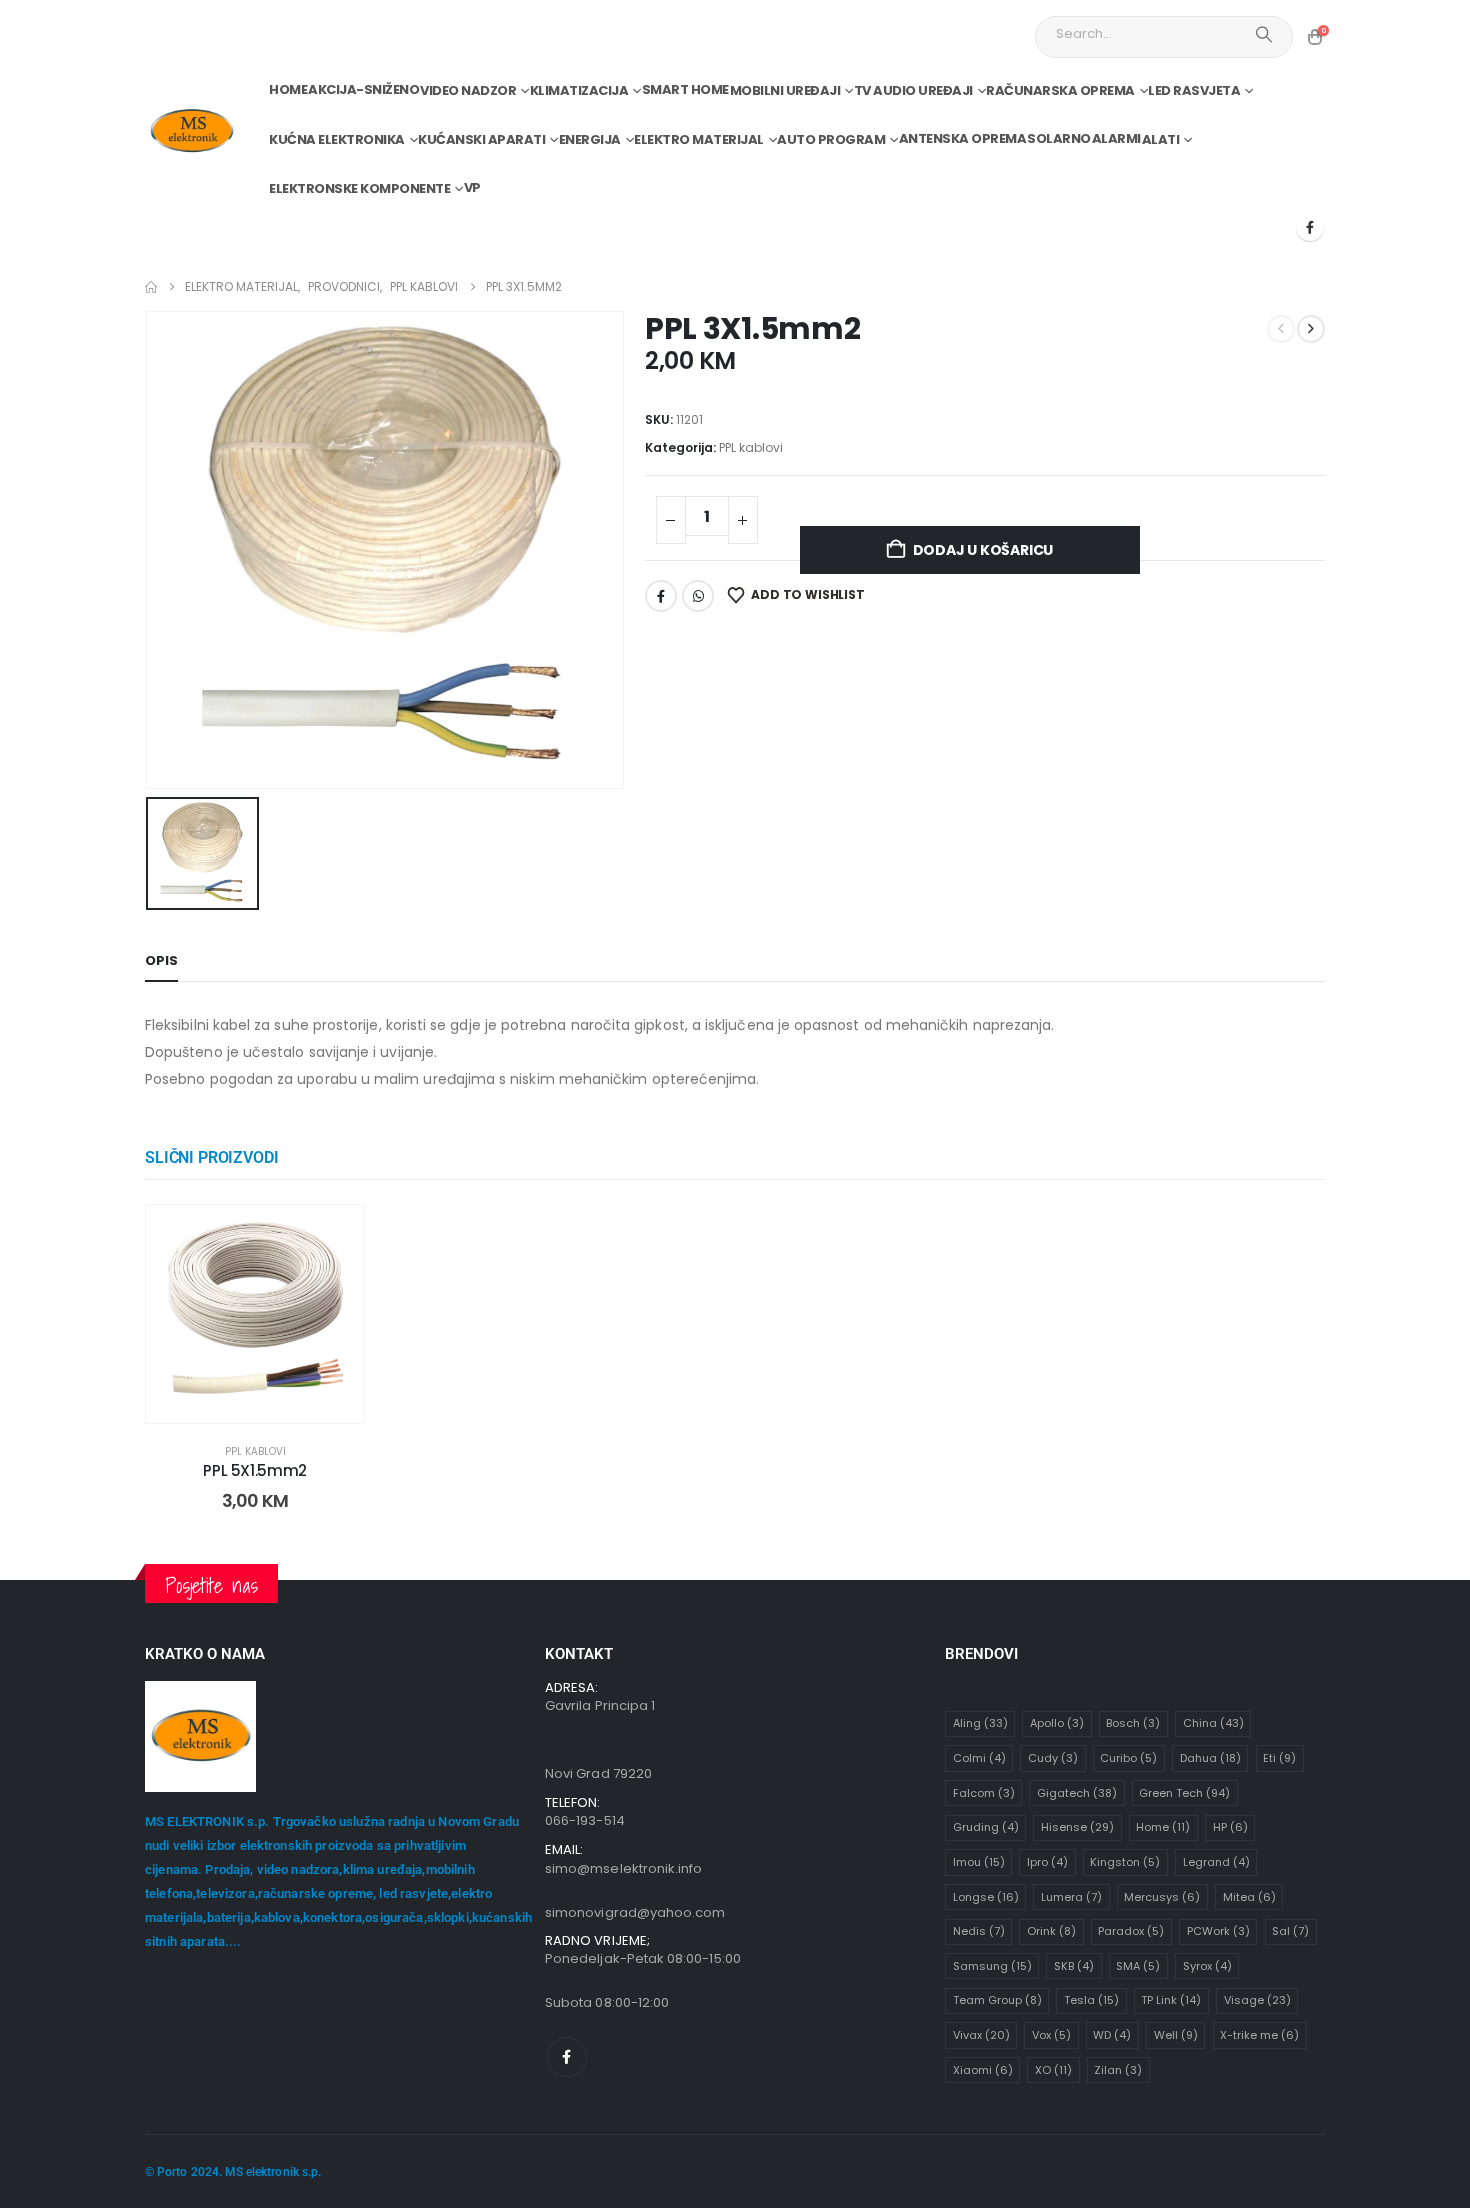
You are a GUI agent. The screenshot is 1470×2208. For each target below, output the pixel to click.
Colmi (979, 1758)
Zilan (1118, 2070)
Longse (986, 1897)
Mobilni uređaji (785, 90)
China (1213, 1723)
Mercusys (1162, 1897)
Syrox (1207, 1966)
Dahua (1210, 1758)
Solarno (1059, 138)
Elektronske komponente (359, 188)
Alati (1161, 139)
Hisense (1077, 1827)
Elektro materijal (699, 139)
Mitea (1249, 1897)
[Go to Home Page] (151, 287)
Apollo (1057, 1723)
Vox (1051, 2035)
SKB (1074, 1966)
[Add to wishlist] (334, 1235)
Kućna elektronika (337, 139)
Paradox (1131, 1931)
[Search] (1264, 34)
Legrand (1216, 1862)
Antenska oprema (963, 138)
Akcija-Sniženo (363, 89)
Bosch (1133, 1723)
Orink (1051, 1931)
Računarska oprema (1060, 90)
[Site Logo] (191, 131)
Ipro (1047, 1862)
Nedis (979, 1931)
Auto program (831, 139)
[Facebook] (1310, 227)
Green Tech (1184, 1793)
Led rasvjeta (1194, 90)
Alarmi (1116, 138)
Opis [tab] (161, 960)
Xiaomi (983, 2070)
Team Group (997, 2000)
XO (1053, 2070)
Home (288, 89)
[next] (1311, 329)
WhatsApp (698, 596)
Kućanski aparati (481, 139)
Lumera (1071, 1897)
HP (1230, 1827)
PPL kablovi (751, 447)
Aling (980, 1723)
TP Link (1171, 2000)
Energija (590, 139)
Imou (979, 1862)
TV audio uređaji (913, 90)
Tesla (1091, 2000)
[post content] (255, 1314)
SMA (1138, 1966)
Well (1176, 2035)
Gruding (986, 1827)
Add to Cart (270, 1402)
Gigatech (1077, 1793)
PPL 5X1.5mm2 (255, 1470)
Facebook (661, 596)
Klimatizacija (579, 90)
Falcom (984, 1793)
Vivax (981, 2035)
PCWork (1218, 1931)
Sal (1290, 1931)
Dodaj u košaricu (983, 550)
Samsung (992, 1966)
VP (472, 187)
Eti (1279, 1758)
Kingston (1125, 1862)
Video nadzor (468, 90)
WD (1112, 2035)
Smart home (685, 89)
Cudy (1053, 1758)
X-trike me (1259, 2035)
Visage (1257, 2000)
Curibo (1128, 1758)
